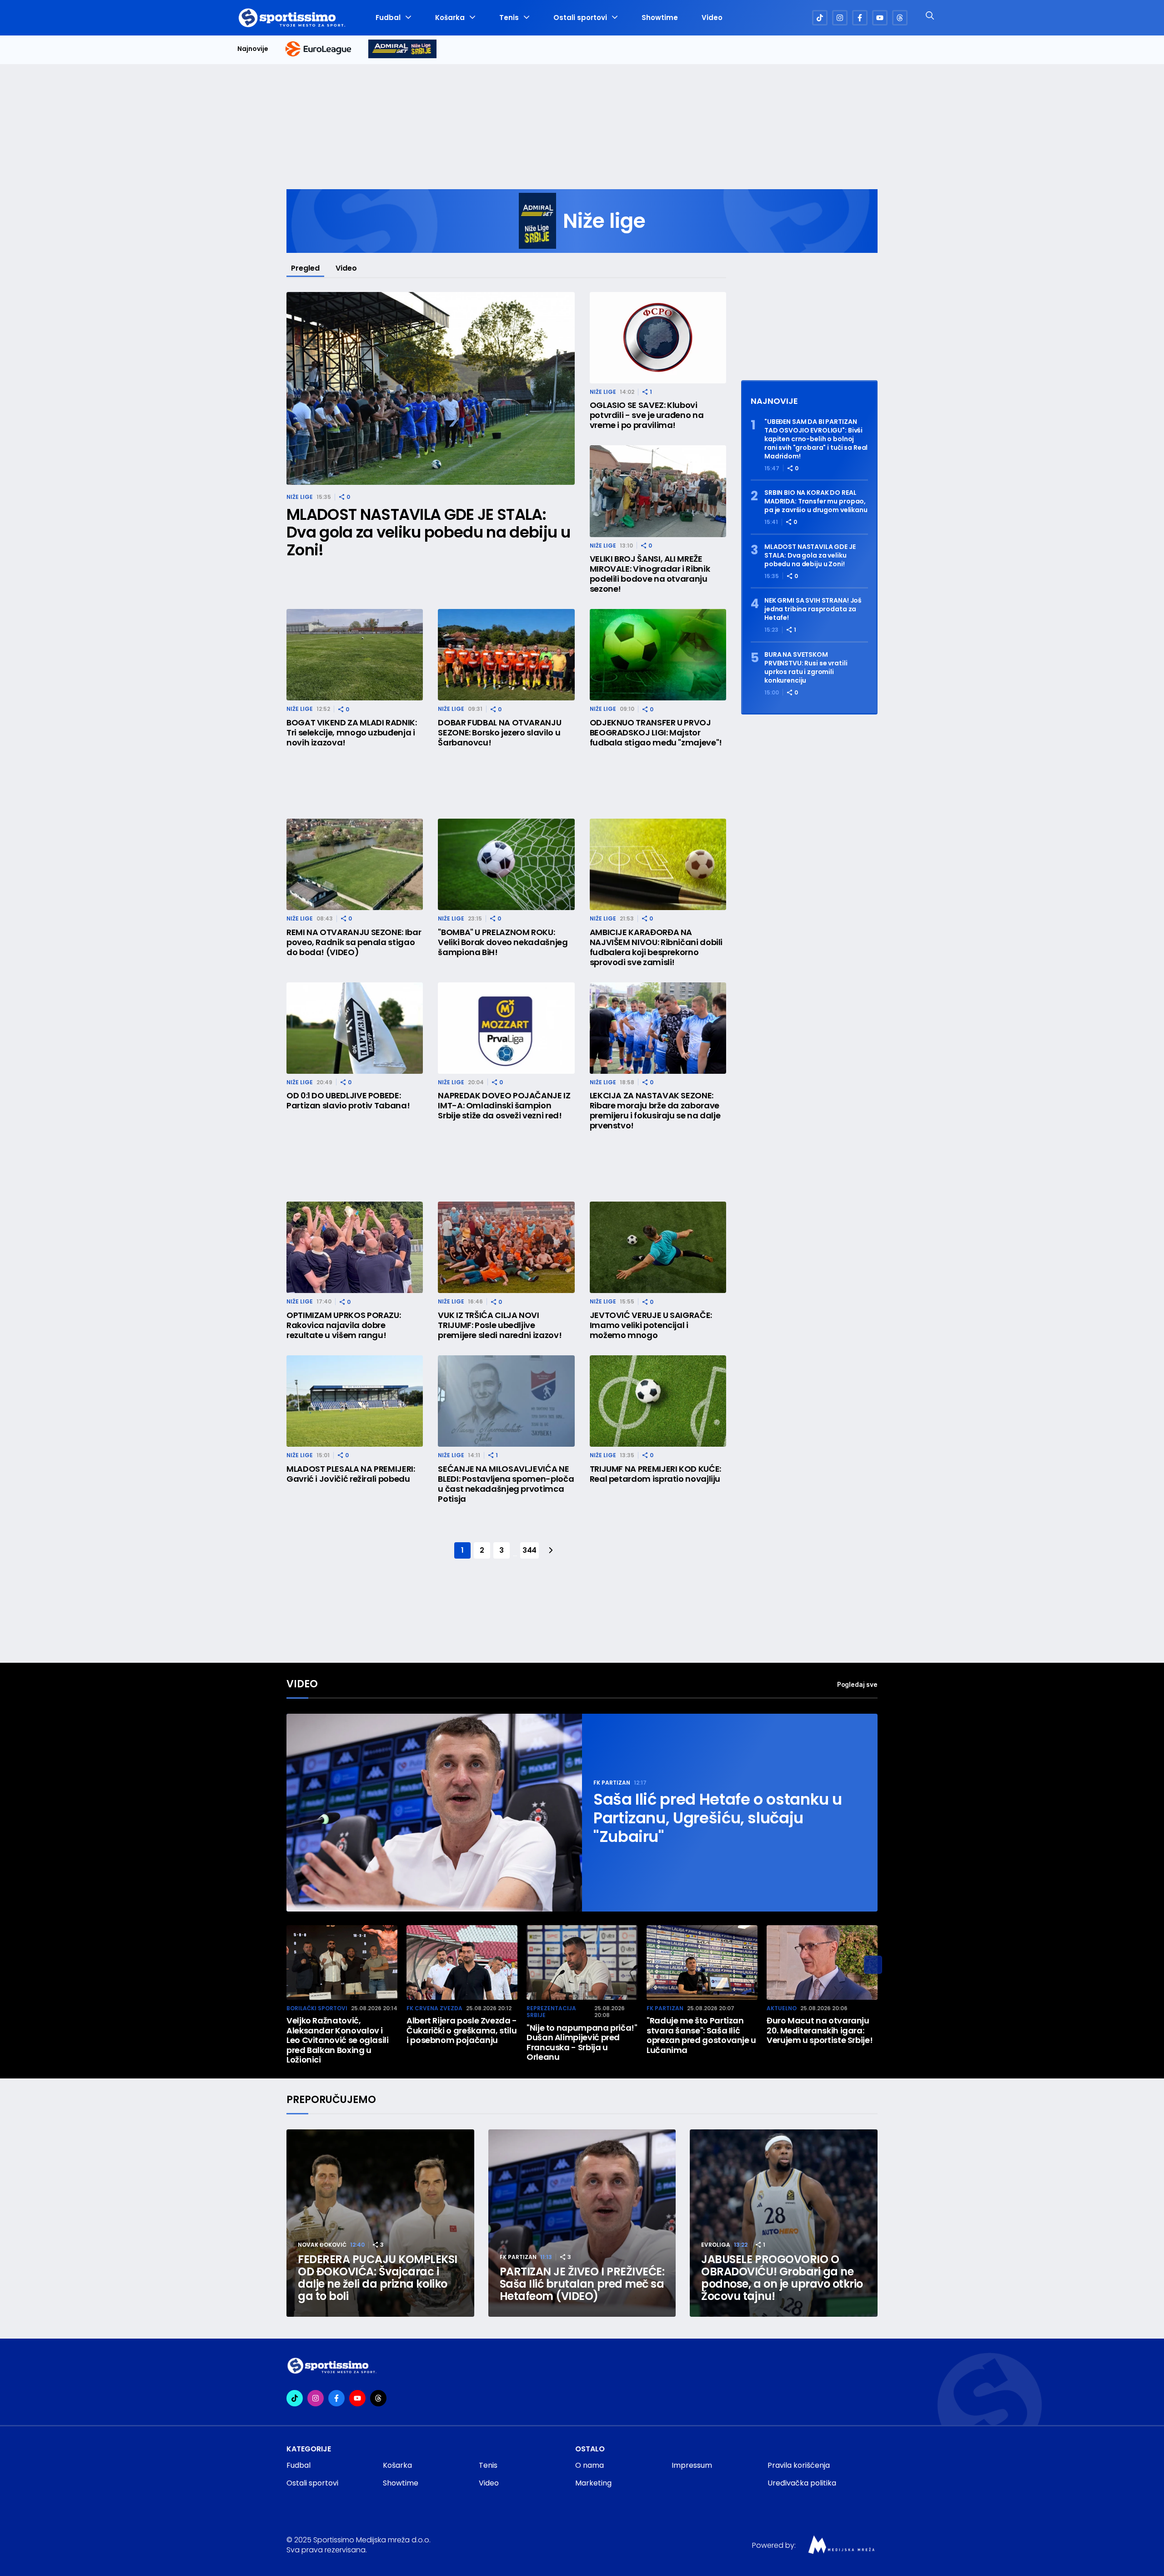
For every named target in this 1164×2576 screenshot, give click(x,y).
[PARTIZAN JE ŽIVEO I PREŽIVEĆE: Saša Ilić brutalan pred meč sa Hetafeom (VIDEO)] (582, 2223)
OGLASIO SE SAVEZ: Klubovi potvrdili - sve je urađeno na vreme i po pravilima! (647, 415)
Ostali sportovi (580, 18)
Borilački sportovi (317, 2008)
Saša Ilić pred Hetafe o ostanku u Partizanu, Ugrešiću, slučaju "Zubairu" (718, 1818)
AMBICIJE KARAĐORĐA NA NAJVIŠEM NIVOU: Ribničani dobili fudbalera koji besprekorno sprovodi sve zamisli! (656, 947)
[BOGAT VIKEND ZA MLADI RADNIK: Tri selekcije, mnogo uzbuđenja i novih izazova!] (355, 655)
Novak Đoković (322, 2245)
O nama (590, 2465)
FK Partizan (612, 1783)
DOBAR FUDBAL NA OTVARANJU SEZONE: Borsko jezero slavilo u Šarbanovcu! (499, 733)
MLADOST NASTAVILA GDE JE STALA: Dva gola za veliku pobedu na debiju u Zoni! (428, 532)
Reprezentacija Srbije (551, 2012)
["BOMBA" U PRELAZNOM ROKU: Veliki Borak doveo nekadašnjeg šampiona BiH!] (506, 864)
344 (529, 1550)
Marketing (593, 2483)
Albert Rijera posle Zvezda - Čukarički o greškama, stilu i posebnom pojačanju (462, 2030)
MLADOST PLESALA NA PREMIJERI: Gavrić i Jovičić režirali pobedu (351, 1474)
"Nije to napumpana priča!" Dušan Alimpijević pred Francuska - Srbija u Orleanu (582, 2043)
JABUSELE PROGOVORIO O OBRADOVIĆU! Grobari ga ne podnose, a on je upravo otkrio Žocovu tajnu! (782, 2278)
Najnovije (253, 49)
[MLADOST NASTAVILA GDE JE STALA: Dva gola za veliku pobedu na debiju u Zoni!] (431, 389)
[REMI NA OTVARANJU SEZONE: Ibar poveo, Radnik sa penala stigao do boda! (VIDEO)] (355, 864)
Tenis (509, 18)
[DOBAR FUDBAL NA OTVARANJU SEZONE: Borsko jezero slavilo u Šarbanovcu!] (506, 655)
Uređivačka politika (802, 2483)
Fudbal (388, 18)
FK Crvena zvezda (434, 2008)
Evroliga (716, 2245)
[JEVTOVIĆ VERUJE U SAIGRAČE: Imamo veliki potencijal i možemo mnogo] (658, 1247)
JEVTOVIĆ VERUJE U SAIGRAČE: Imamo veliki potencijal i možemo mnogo (651, 1325)
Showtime (660, 18)
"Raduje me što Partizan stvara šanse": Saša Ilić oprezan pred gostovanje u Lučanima (701, 2035)
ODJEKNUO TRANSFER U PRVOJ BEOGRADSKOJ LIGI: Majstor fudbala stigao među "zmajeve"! (656, 733)
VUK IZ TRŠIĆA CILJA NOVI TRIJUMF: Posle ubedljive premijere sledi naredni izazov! (500, 1325)
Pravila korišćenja (799, 2465)
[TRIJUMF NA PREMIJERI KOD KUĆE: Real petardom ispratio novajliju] (658, 1401)
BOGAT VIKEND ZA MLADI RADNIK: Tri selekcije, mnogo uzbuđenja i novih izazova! (352, 733)
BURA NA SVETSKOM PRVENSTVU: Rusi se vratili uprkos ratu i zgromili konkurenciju (806, 668)
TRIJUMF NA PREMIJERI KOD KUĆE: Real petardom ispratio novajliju (655, 1474)
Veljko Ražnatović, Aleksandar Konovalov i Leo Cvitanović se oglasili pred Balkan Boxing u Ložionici (338, 2040)
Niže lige (300, 497)
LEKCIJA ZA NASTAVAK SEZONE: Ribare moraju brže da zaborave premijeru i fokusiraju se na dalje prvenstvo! (655, 1111)
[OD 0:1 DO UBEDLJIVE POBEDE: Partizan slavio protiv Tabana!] (355, 1028)
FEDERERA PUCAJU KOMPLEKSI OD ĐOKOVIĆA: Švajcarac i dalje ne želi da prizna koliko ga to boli (378, 2278)
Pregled (305, 268)
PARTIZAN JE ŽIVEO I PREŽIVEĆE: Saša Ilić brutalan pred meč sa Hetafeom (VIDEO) (582, 2284)
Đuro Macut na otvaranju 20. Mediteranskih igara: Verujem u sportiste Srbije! (820, 2030)
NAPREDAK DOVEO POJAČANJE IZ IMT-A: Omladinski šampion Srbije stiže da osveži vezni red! (504, 1106)
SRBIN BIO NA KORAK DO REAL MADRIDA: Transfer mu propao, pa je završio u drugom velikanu (816, 501)
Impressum (692, 2465)
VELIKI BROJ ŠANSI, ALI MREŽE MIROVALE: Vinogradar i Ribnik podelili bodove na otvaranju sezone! (650, 574)
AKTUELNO (782, 2008)
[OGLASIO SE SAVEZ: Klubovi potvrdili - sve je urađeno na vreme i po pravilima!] (658, 338)
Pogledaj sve (857, 1684)
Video (712, 18)
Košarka (450, 18)
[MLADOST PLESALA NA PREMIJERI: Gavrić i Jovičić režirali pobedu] (355, 1401)
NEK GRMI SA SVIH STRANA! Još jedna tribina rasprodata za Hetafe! (813, 609)
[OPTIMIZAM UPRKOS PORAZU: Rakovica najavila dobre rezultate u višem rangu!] (355, 1247)
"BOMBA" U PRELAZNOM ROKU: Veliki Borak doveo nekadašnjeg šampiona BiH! (503, 942)
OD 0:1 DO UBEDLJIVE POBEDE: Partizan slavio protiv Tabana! (348, 1101)
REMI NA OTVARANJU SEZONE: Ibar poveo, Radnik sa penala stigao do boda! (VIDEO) (354, 942)
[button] (873, 1965)
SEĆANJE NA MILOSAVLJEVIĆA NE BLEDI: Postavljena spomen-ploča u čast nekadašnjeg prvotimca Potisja (506, 1484)
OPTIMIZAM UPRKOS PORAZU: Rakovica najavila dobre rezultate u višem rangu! (344, 1325)
